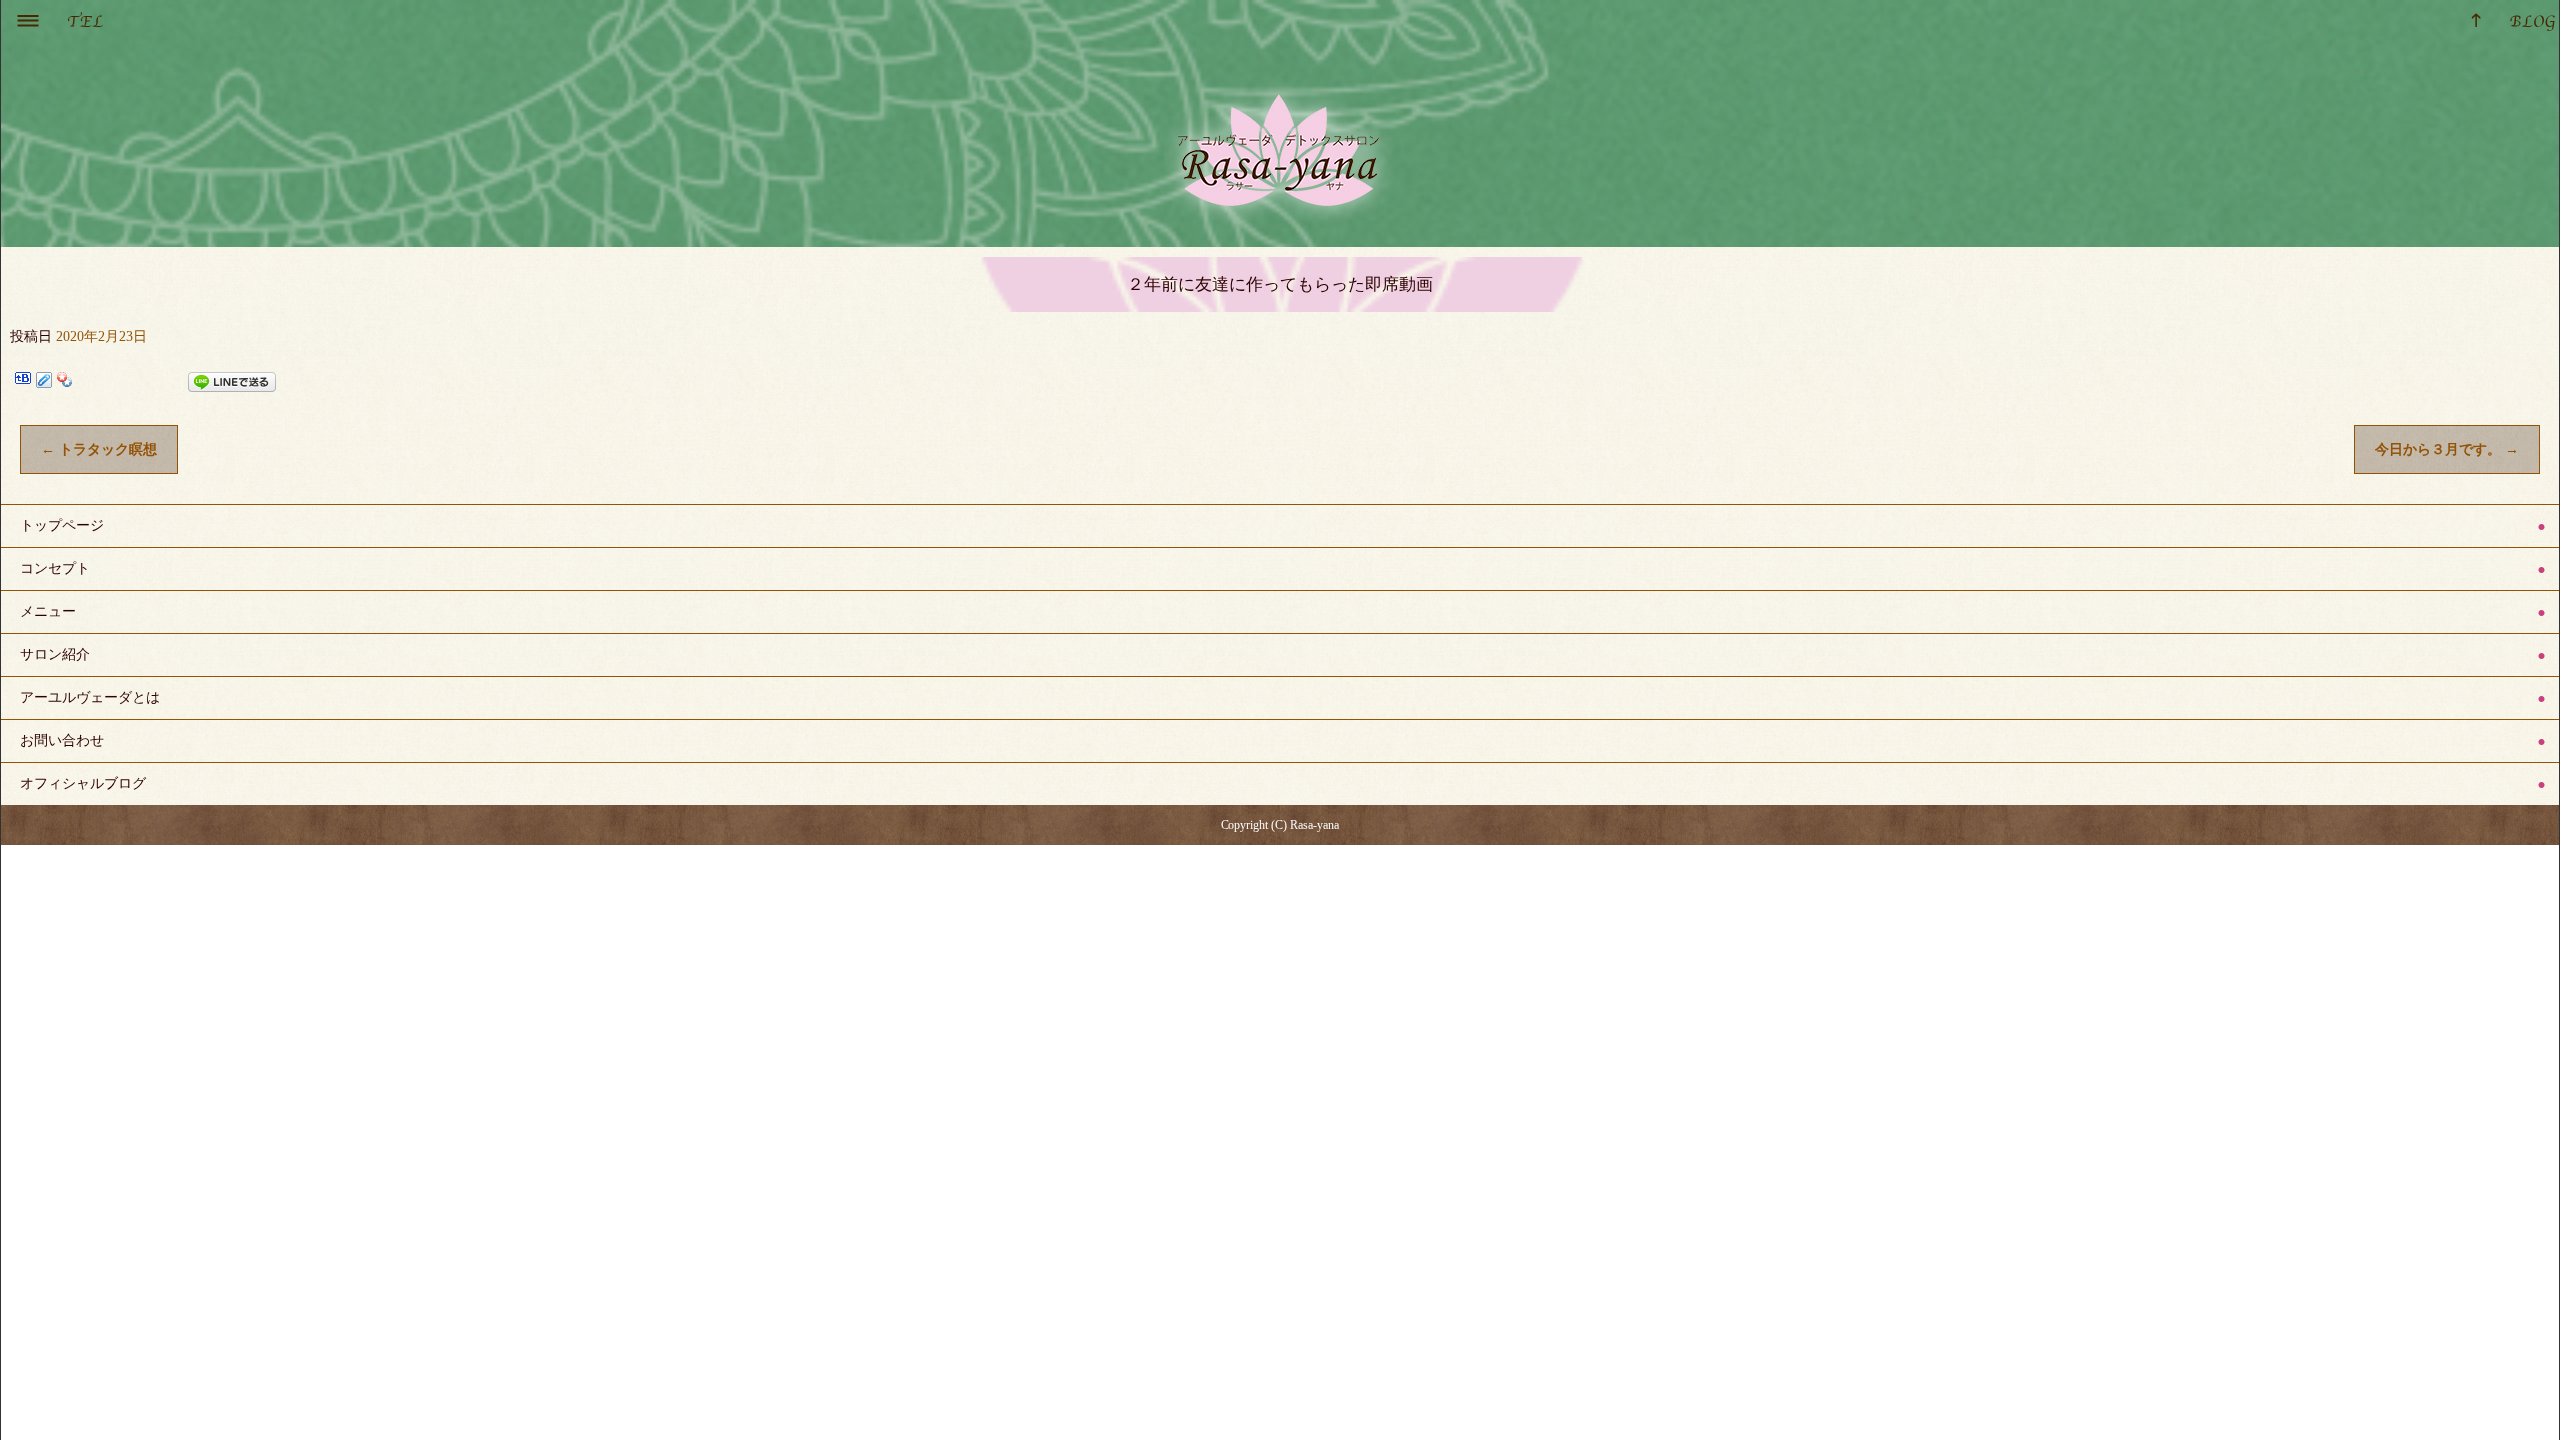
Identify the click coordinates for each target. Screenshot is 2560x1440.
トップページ (62, 525)
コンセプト (55, 568)
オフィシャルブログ (83, 783)
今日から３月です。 (2447, 449)
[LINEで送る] (232, 382)
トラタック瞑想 (99, 449)
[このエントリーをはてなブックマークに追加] (23, 382)
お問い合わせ (62, 740)
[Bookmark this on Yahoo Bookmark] (65, 382)
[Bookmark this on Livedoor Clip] (44, 382)
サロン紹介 (55, 654)
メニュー (48, 611)
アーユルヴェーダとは (90, 697)
